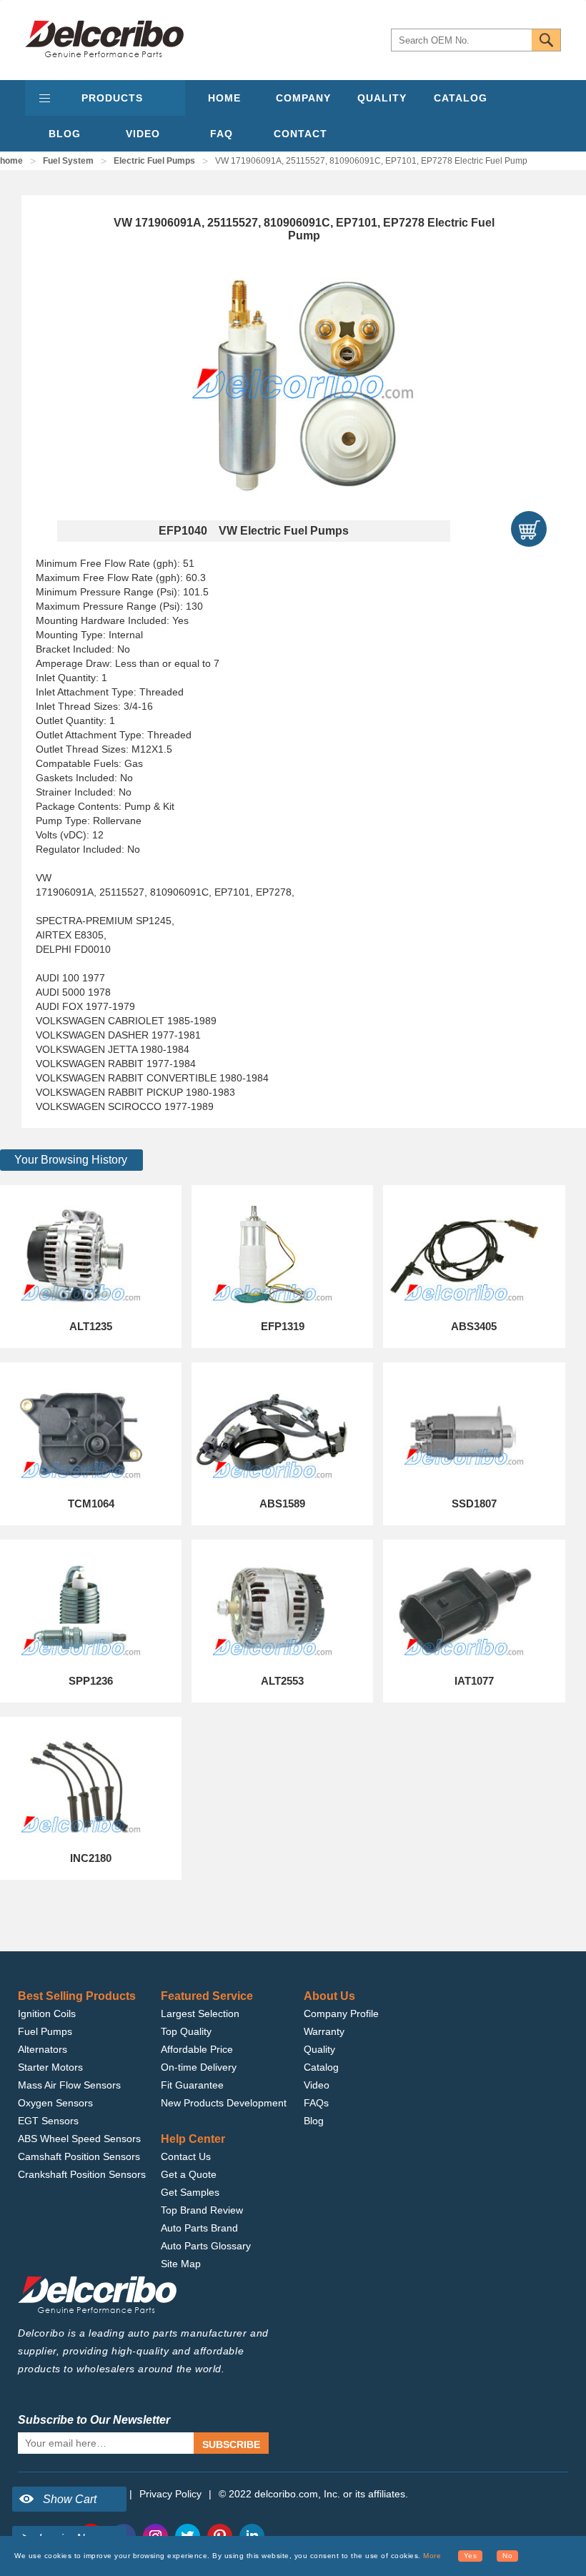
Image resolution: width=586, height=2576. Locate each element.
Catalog (321, 2067)
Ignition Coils (47, 2013)
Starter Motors (50, 2067)
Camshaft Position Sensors (79, 2156)
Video (317, 2085)
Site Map (181, 2264)
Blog (314, 2121)
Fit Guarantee (192, 2085)
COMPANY (303, 98)
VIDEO (143, 134)
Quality (319, 2049)
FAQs (316, 2103)
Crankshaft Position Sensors (82, 2174)
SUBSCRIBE (231, 2444)
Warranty (324, 2031)
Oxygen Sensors (55, 2103)
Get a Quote (189, 2174)
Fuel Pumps (45, 2031)
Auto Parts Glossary (206, 2246)
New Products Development (224, 2103)
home (11, 161)
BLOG (65, 134)
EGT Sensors (48, 2121)
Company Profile (341, 2013)
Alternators (43, 2049)
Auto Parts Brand (199, 2228)
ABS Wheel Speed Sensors (79, 2139)
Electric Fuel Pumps (154, 161)
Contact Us (186, 2156)
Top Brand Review (202, 2210)
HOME (224, 98)
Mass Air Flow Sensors (69, 2085)
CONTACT (301, 134)
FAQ (222, 134)
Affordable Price (197, 2049)
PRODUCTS (112, 98)
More (432, 2556)
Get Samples (190, 2192)
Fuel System (68, 161)
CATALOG (461, 98)
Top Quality (186, 2031)
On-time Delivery (199, 2067)
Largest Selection (200, 2013)
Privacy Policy (170, 2494)
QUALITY (382, 98)
